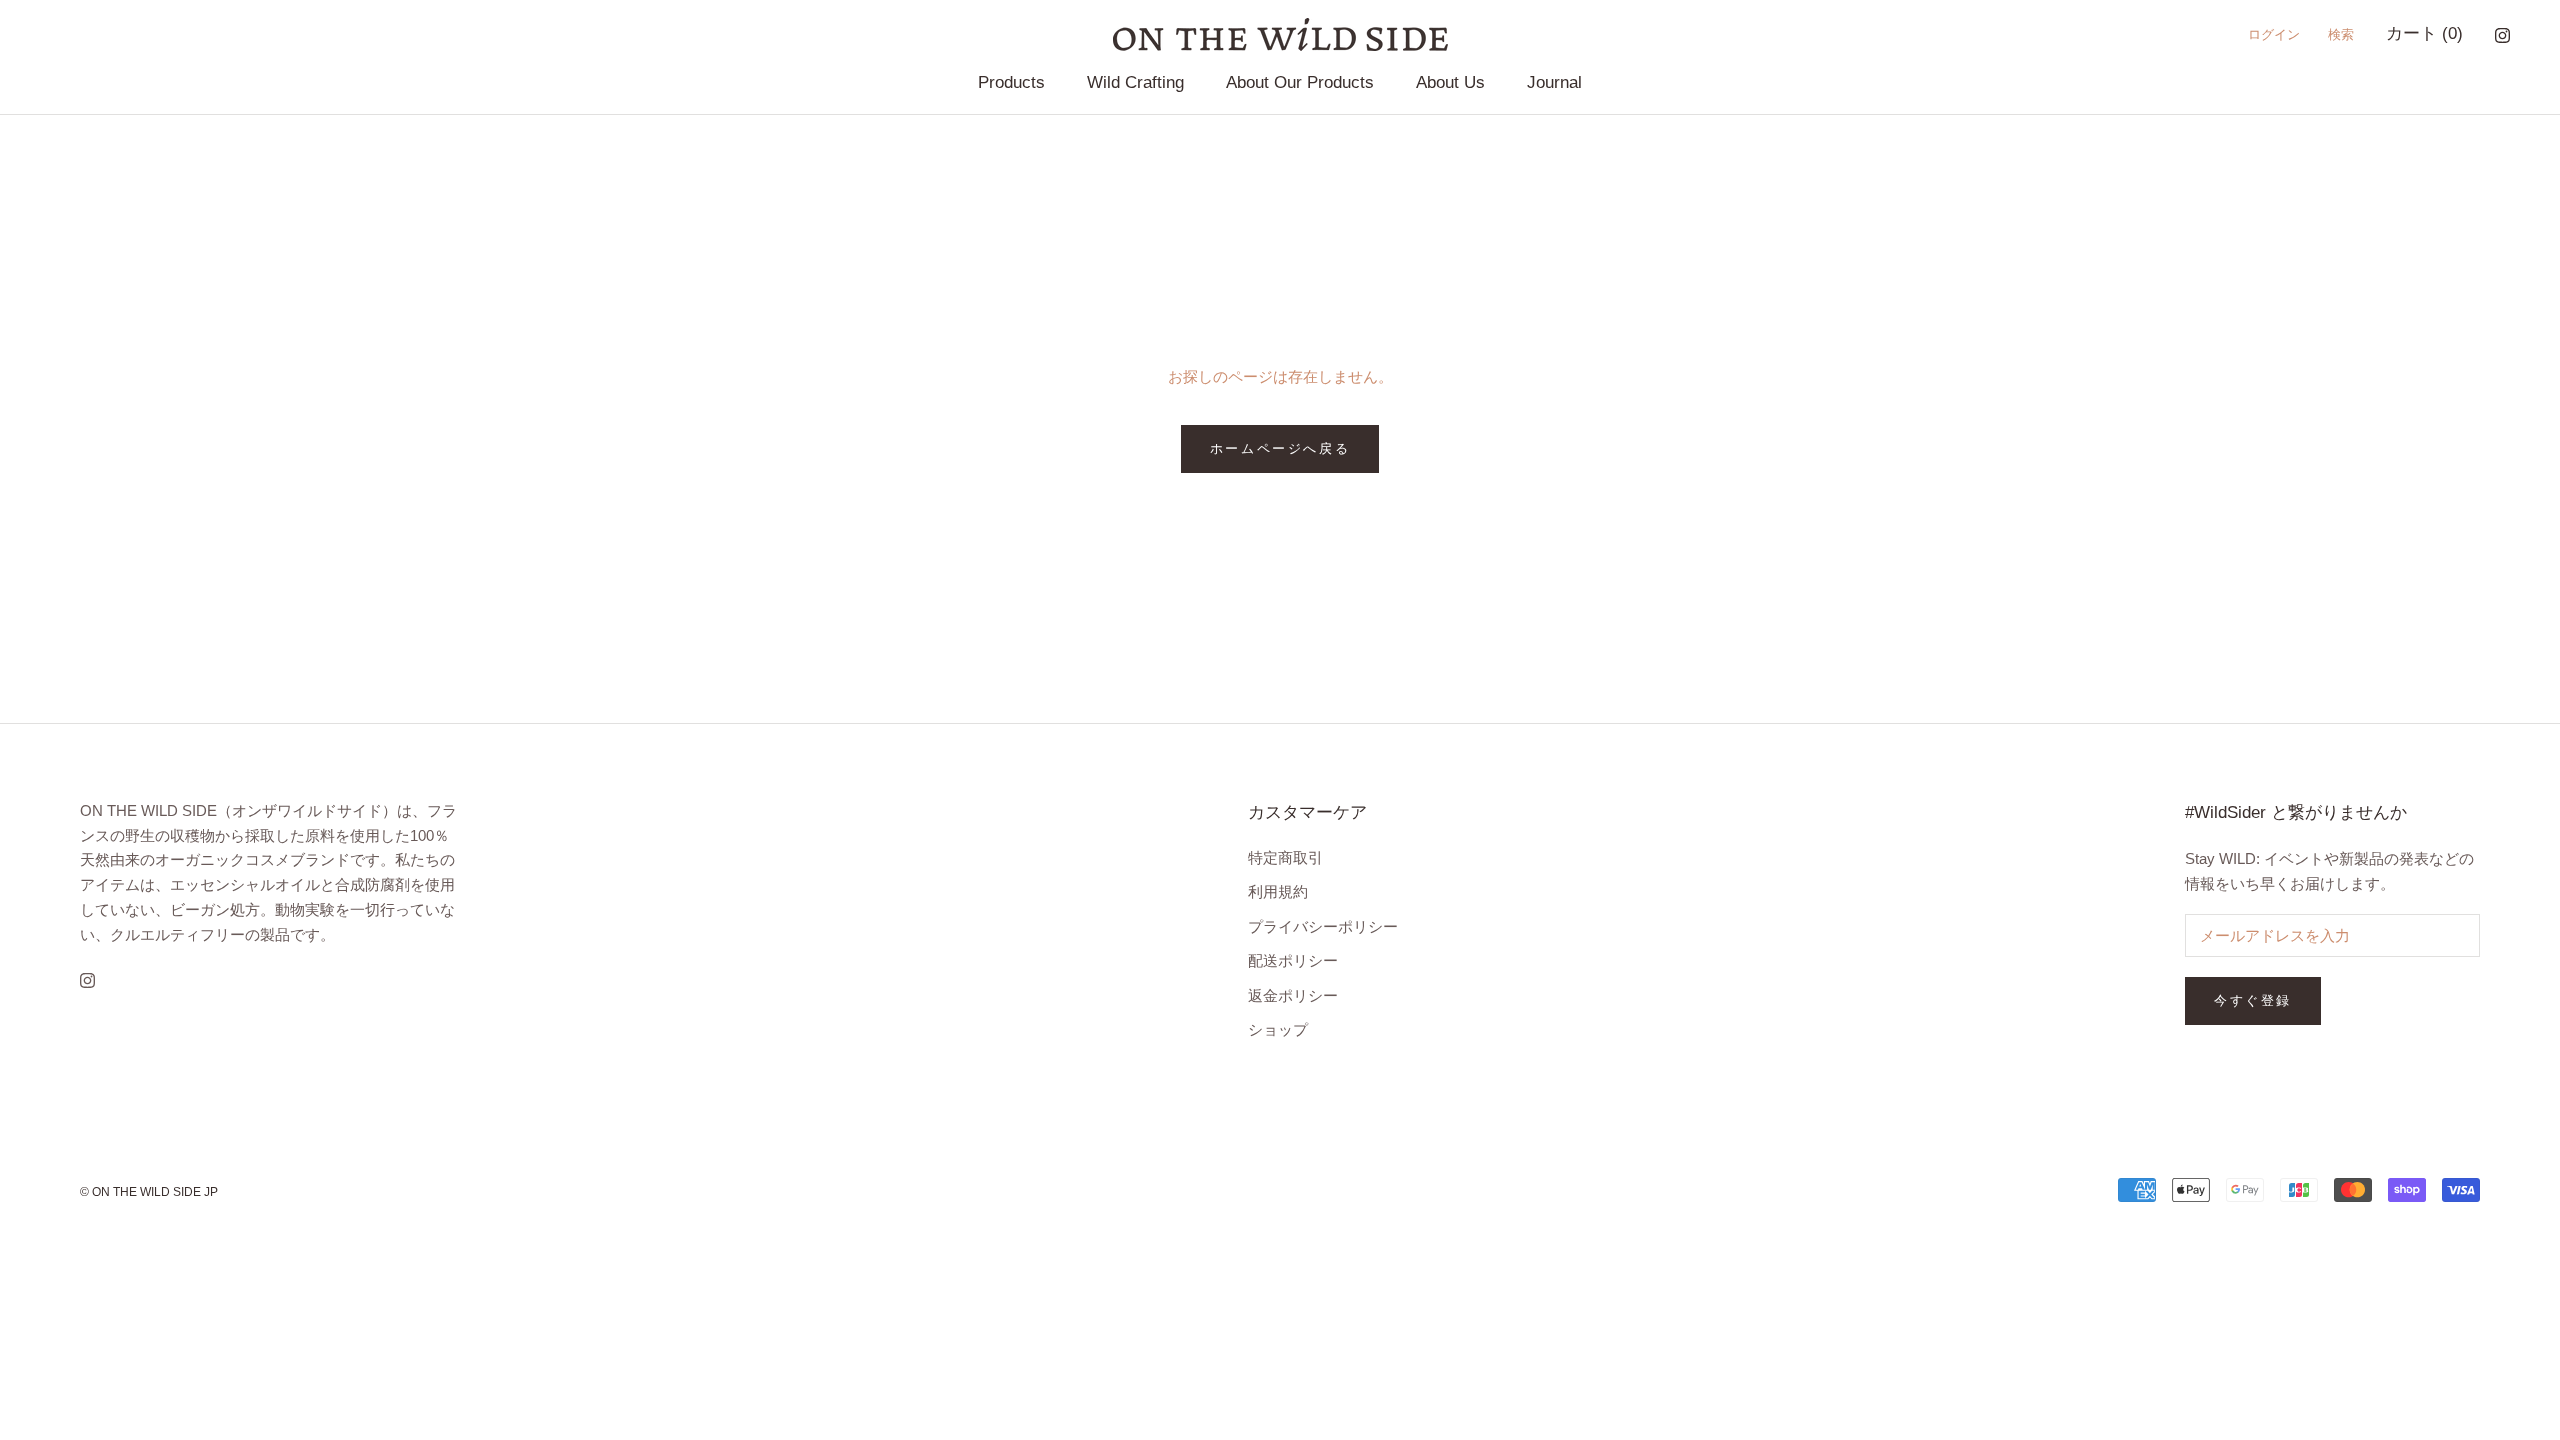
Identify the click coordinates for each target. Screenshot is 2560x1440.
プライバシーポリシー (1323, 926)
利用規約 (1278, 891)
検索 (2341, 34)
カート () (2424, 33)
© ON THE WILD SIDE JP (149, 1192)
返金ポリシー (1293, 995)
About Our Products (1300, 82)
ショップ (1278, 1029)
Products (1011, 82)
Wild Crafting (1135, 82)
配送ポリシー (1293, 960)
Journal (1554, 82)
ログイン (2274, 34)
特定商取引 (1285, 857)
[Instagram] (2502, 34)
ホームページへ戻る (1280, 448)
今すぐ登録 (2253, 1000)
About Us (1450, 82)
